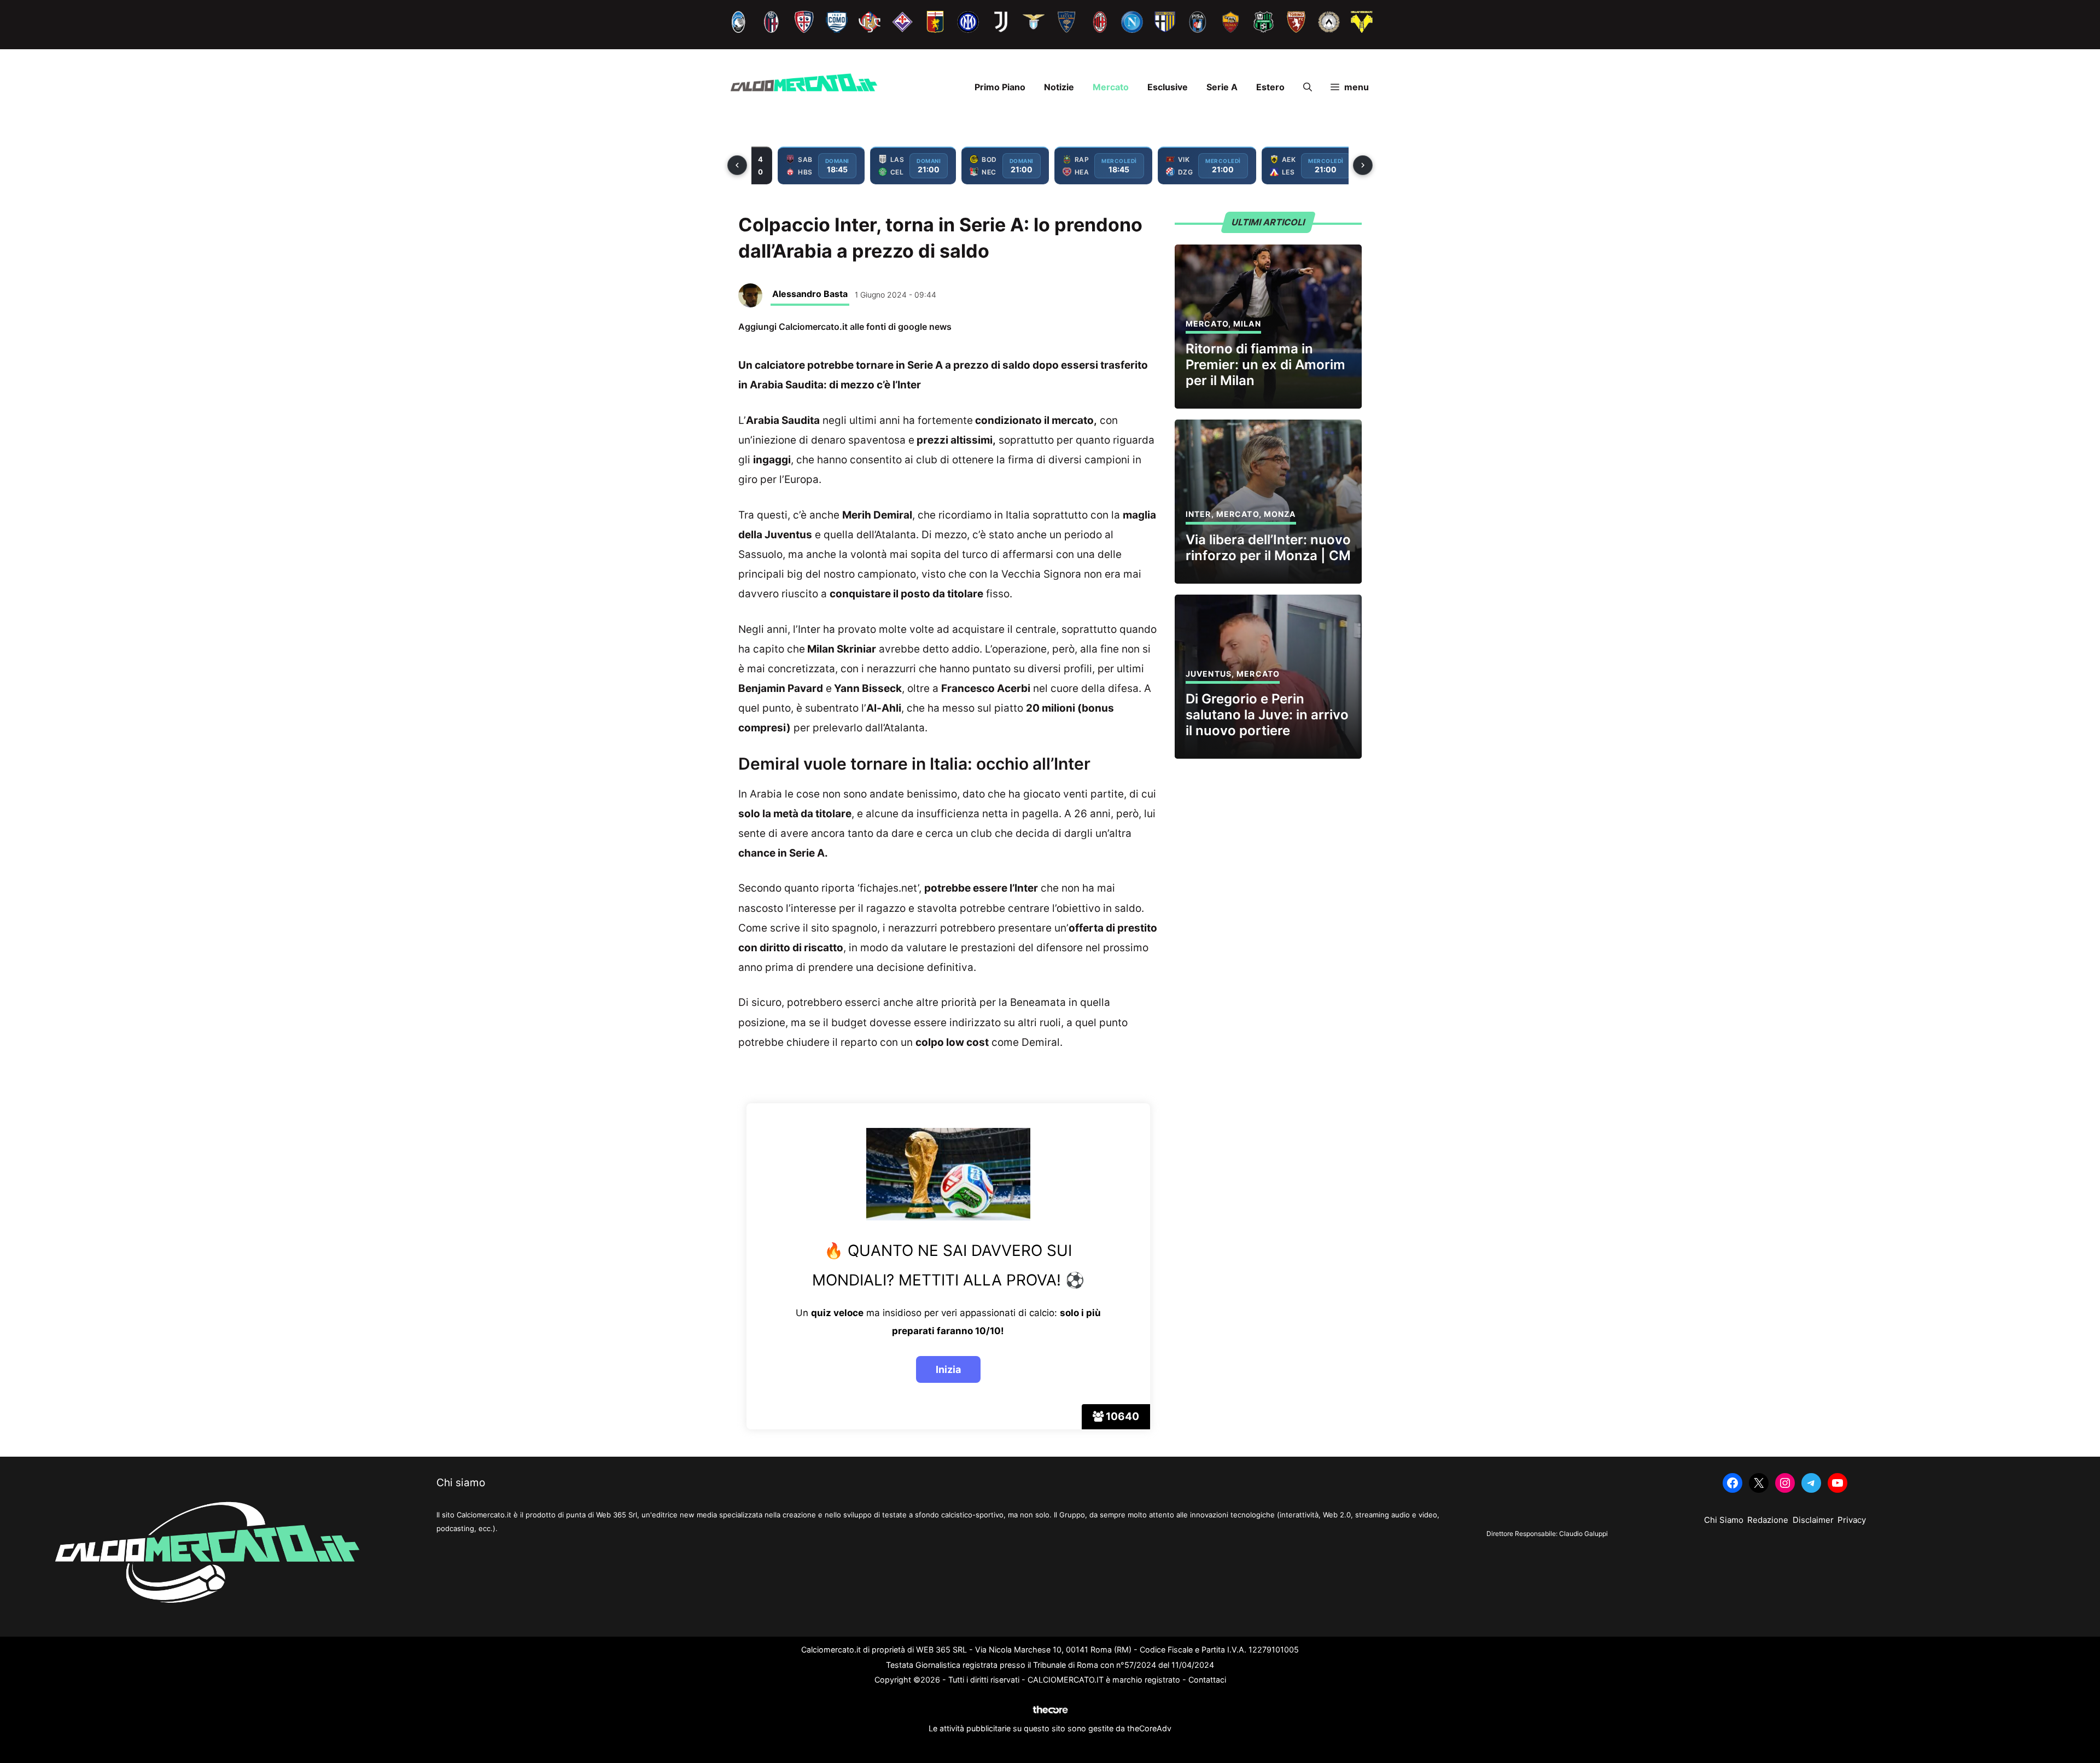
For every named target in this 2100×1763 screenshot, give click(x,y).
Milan (1247, 324)
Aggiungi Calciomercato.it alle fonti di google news (845, 327)
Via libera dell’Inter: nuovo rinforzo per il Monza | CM (1268, 548)
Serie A (1222, 87)
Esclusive (1168, 87)
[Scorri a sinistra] (737, 165)
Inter (1198, 514)
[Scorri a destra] (1363, 165)
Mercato (1111, 87)
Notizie (1059, 87)
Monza (1280, 514)
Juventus (1209, 674)
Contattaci (1207, 1680)
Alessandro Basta (810, 294)
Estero (1270, 87)
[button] (1308, 87)
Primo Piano (1000, 87)
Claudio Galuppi (1583, 1534)
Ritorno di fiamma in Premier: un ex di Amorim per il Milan (1265, 365)
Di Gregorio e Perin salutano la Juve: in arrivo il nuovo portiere (1267, 715)
